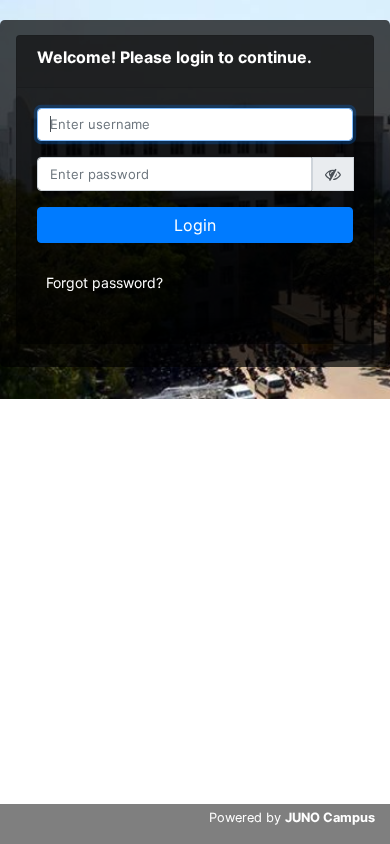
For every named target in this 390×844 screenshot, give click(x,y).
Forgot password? (104, 282)
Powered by (292, 817)
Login (195, 225)
